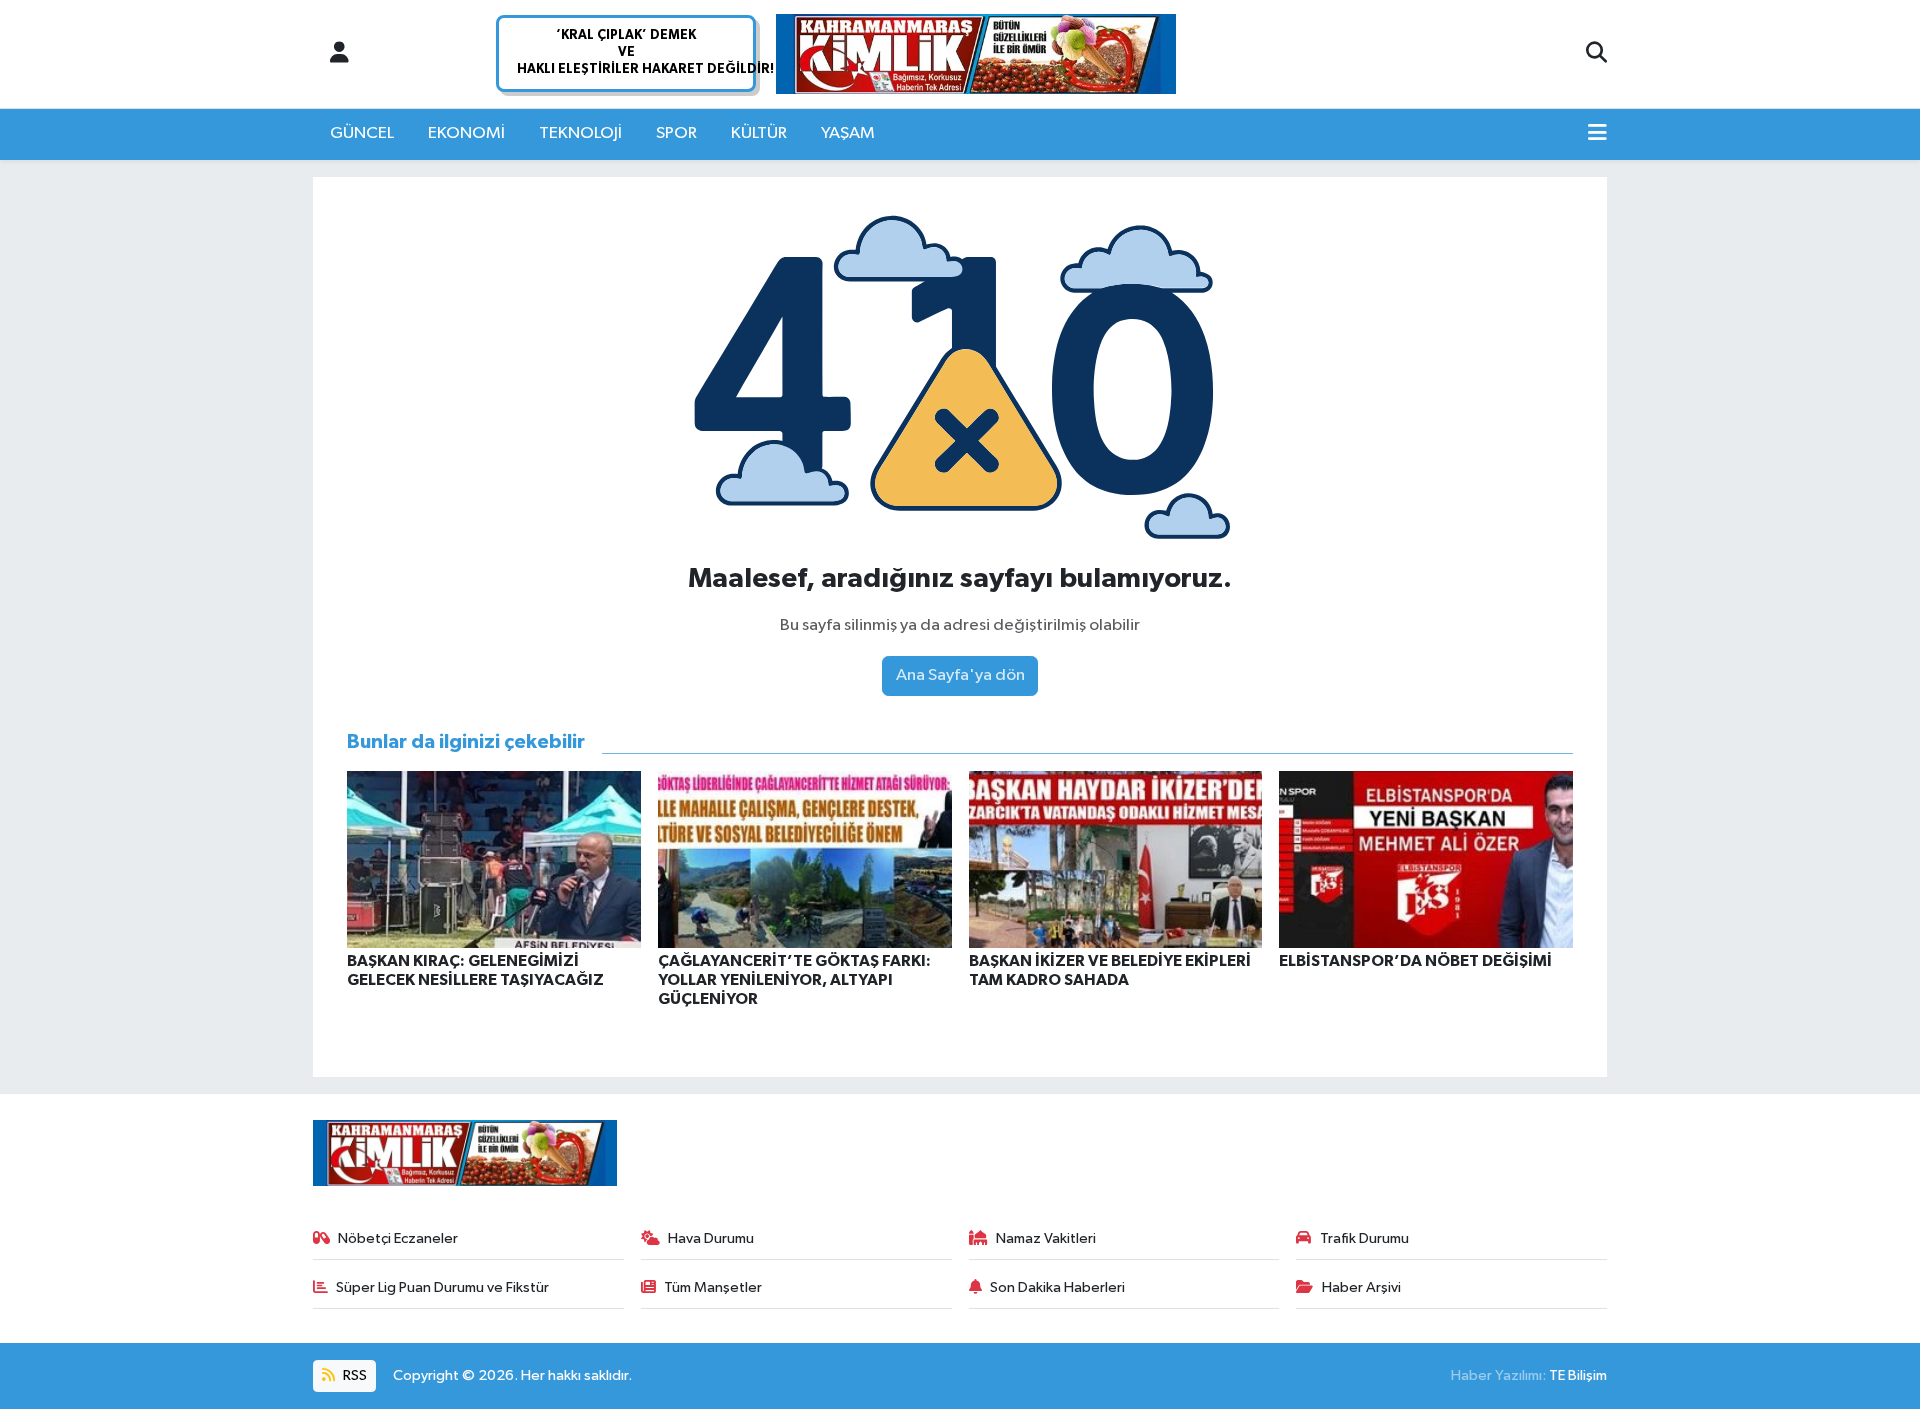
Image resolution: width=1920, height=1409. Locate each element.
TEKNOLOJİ (580, 133)
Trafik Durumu (1364, 1238)
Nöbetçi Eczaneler (398, 1238)
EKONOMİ (466, 133)
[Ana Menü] (1597, 134)
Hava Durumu (711, 1238)
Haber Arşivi (1361, 1287)
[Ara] (1596, 54)
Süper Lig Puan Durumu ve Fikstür (442, 1287)
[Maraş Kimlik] (976, 54)
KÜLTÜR (759, 133)
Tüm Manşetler (713, 1287)
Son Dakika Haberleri (1057, 1287)
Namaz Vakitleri (1046, 1238)
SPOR (676, 133)
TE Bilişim (1578, 1375)
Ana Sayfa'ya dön (960, 675)
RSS (353, 1375)
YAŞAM (848, 133)
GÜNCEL (362, 133)
